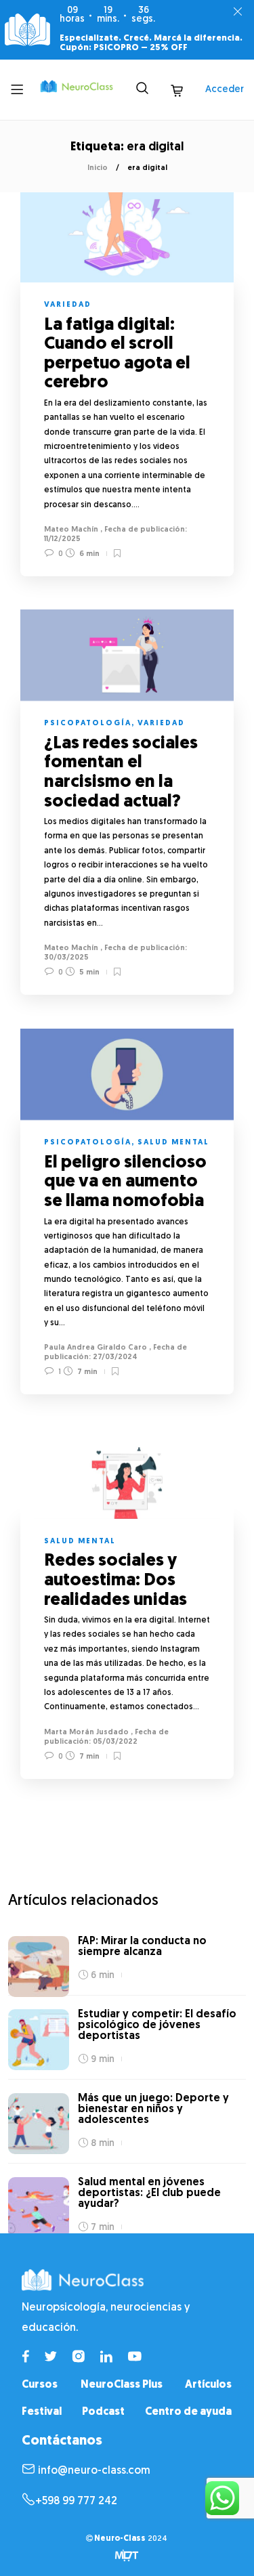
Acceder (225, 90)
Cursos (40, 2385)
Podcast (103, 2412)
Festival (42, 2412)
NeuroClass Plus (122, 2385)
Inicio (98, 168)
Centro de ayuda (188, 2412)
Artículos (208, 2385)
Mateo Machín (71, 530)
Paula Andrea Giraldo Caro (96, 1348)
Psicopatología (88, 724)
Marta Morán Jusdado (86, 1733)
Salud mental (173, 1143)
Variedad (68, 305)
